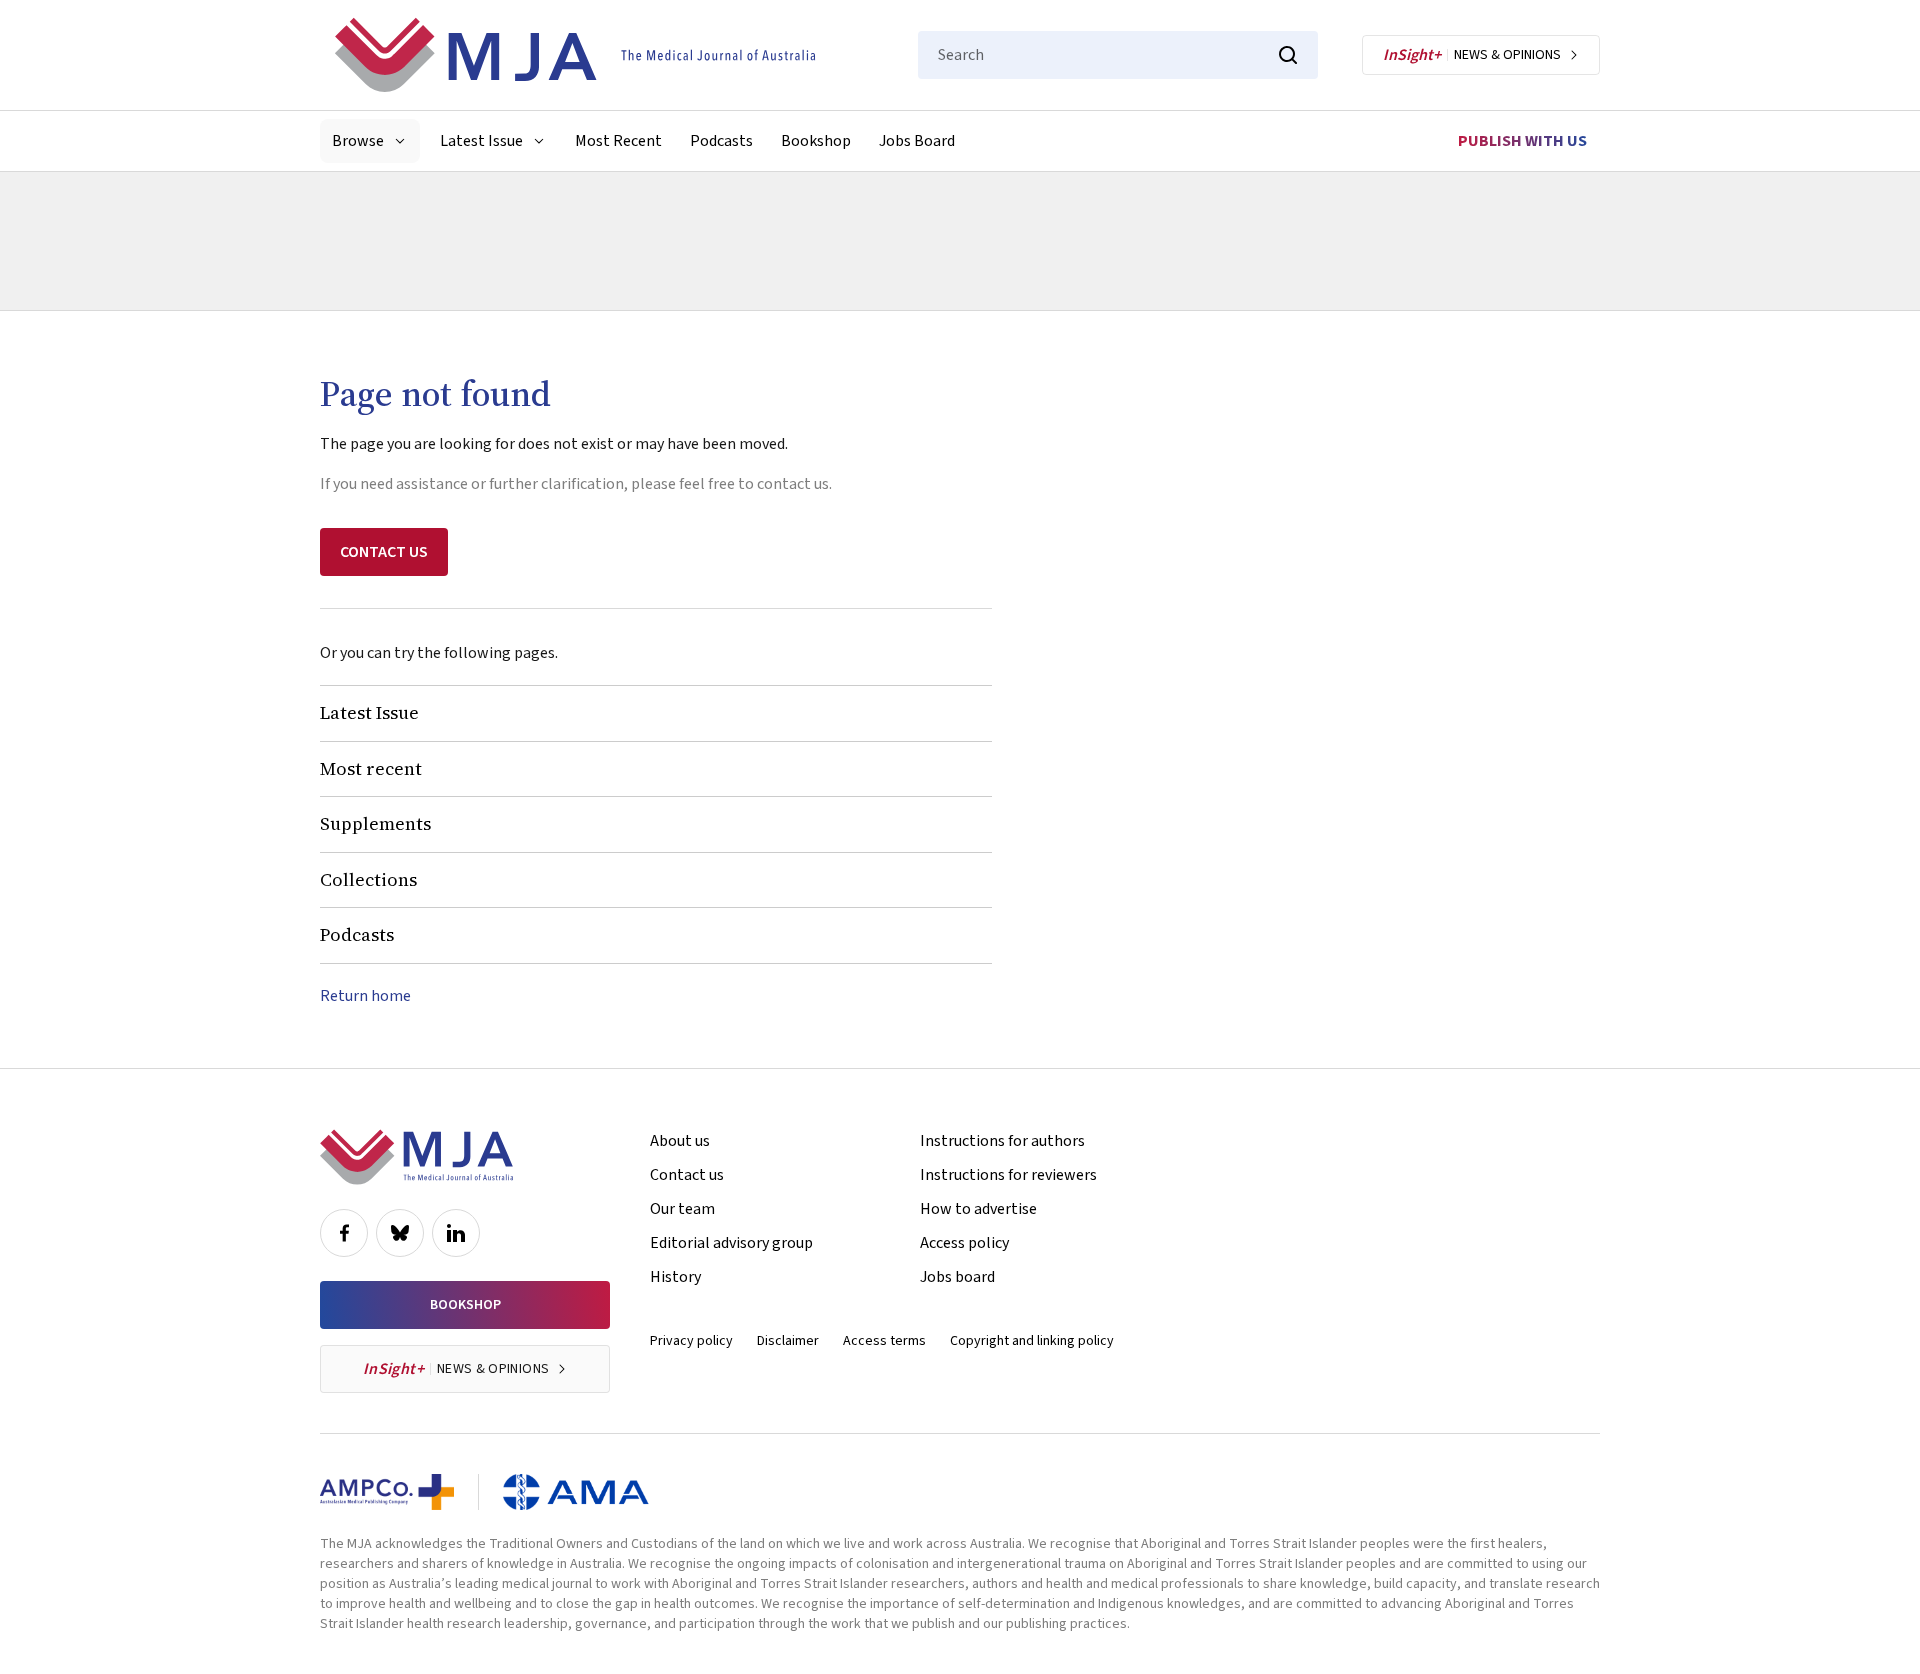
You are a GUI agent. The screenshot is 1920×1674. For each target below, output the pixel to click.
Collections (368, 879)
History (675, 1277)
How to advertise (978, 1209)
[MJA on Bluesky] (400, 1233)
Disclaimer (788, 1341)
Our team (682, 1209)
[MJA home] (416, 1157)
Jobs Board (917, 141)
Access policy (964, 1243)
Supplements (375, 823)
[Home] (575, 55)
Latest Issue (369, 712)
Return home (365, 996)
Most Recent (618, 141)
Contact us (687, 1175)
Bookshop (816, 141)
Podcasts (721, 141)
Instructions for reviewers (1008, 1175)
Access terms (884, 1341)
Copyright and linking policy (1032, 1341)
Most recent (371, 768)
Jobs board (957, 1277)
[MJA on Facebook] (344, 1233)
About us (680, 1141)
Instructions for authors (1002, 1141)
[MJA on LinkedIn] (456, 1233)
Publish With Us (1522, 141)
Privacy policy (691, 1341)
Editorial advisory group (731, 1243)
